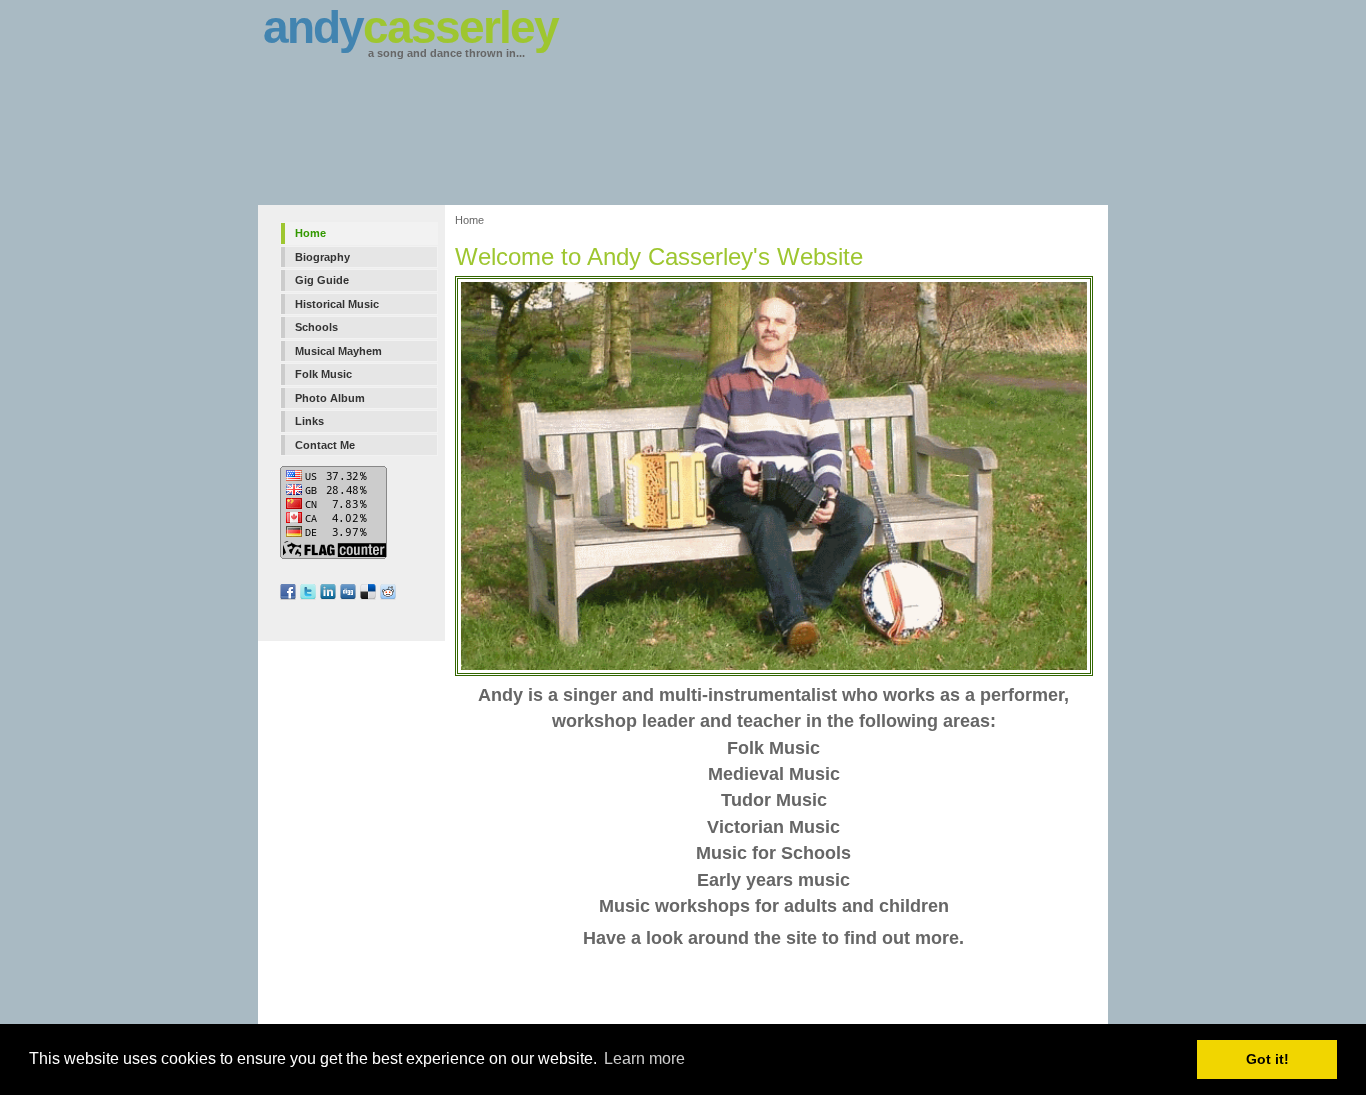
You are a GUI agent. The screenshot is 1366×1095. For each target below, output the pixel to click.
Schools (316, 327)
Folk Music (323, 374)
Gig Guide (322, 280)
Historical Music (337, 304)
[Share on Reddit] (390, 597)
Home (310, 233)
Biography (322, 257)
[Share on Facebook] (290, 597)
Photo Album (330, 398)
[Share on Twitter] (310, 597)
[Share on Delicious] (370, 597)
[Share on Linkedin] (330, 597)
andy (410, 27)
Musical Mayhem (338, 351)
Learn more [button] (644, 1058)
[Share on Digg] (350, 597)
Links (309, 421)
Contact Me (325, 445)
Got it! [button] (1267, 1059)
